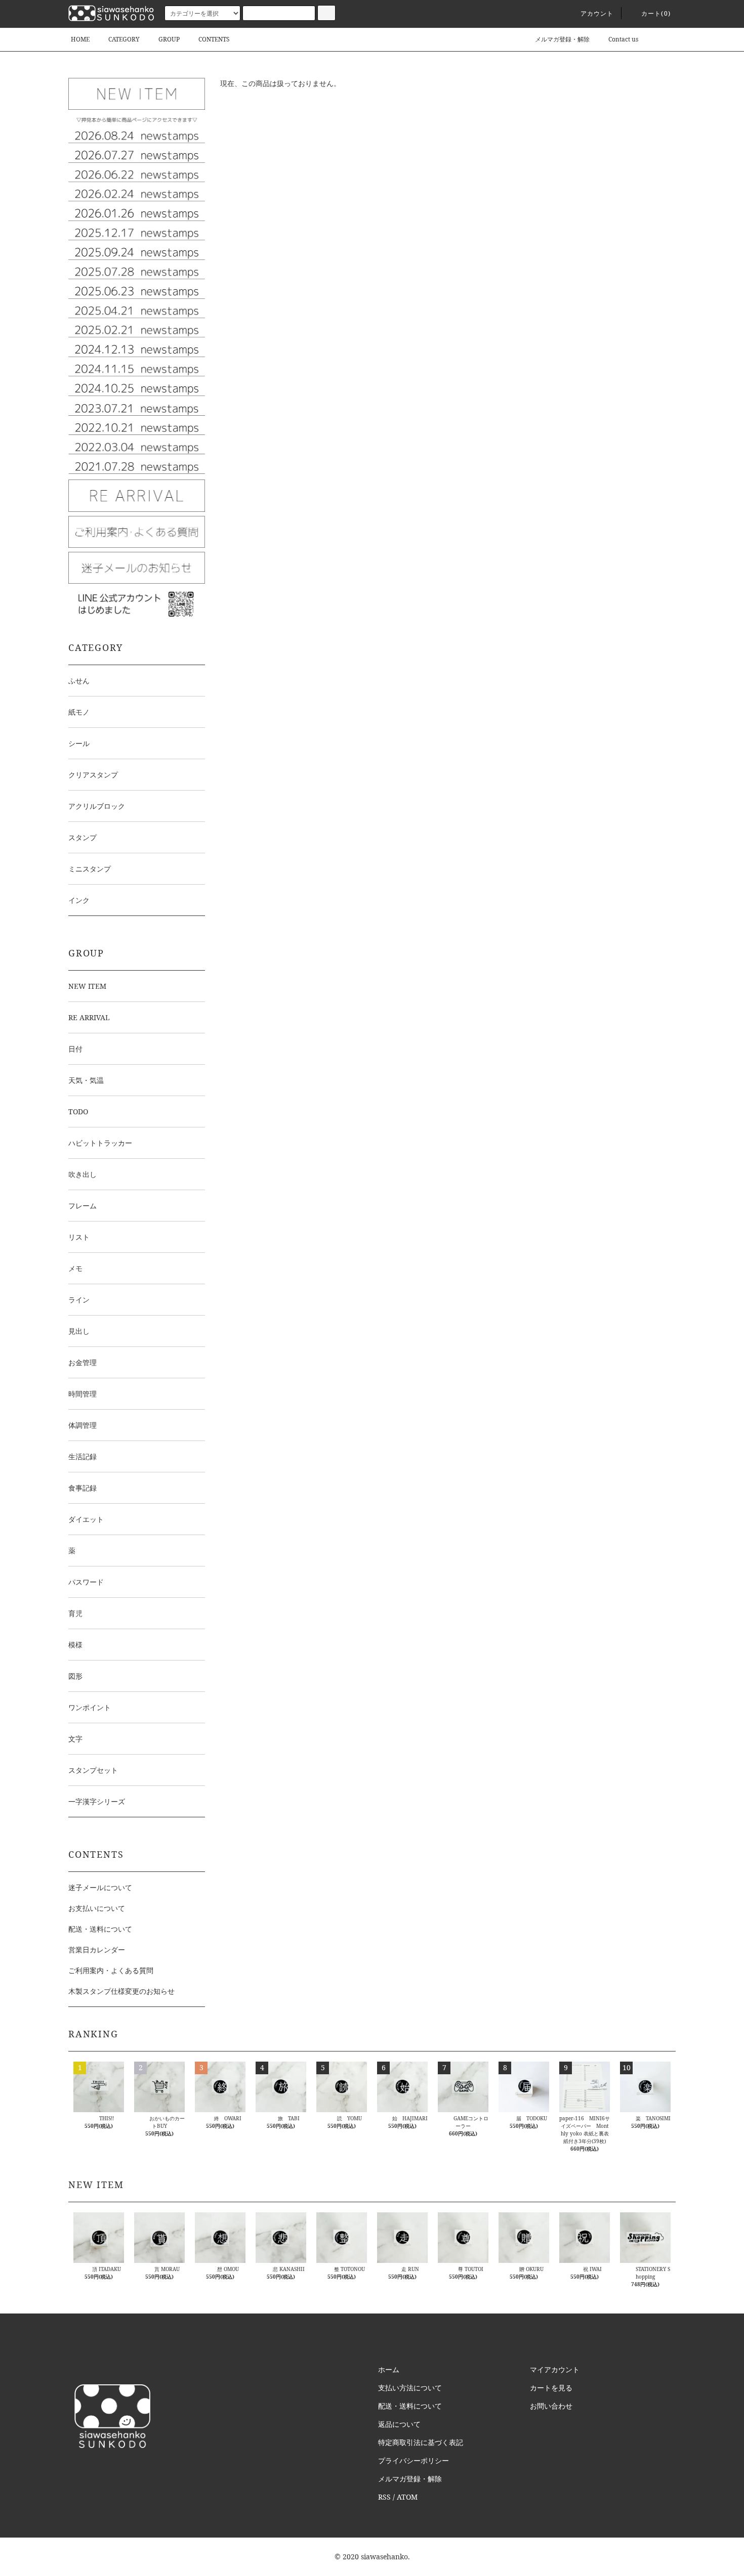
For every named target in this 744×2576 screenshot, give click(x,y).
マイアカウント (555, 2369)
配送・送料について (100, 1929)
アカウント (597, 13)
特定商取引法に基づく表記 (421, 2442)
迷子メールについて (100, 1887)
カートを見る (551, 2388)
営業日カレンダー (97, 1950)
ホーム (389, 2369)
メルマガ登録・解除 (562, 39)
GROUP (169, 39)
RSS (384, 2497)
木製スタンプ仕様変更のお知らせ (121, 1991)
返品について (399, 2424)
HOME (80, 39)
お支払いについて (97, 1908)
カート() (656, 13)
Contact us (623, 39)
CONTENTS (214, 39)
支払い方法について (410, 2388)
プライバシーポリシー (414, 2460)
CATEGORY (124, 39)
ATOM (407, 2497)
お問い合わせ (551, 2406)
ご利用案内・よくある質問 (111, 1970)
